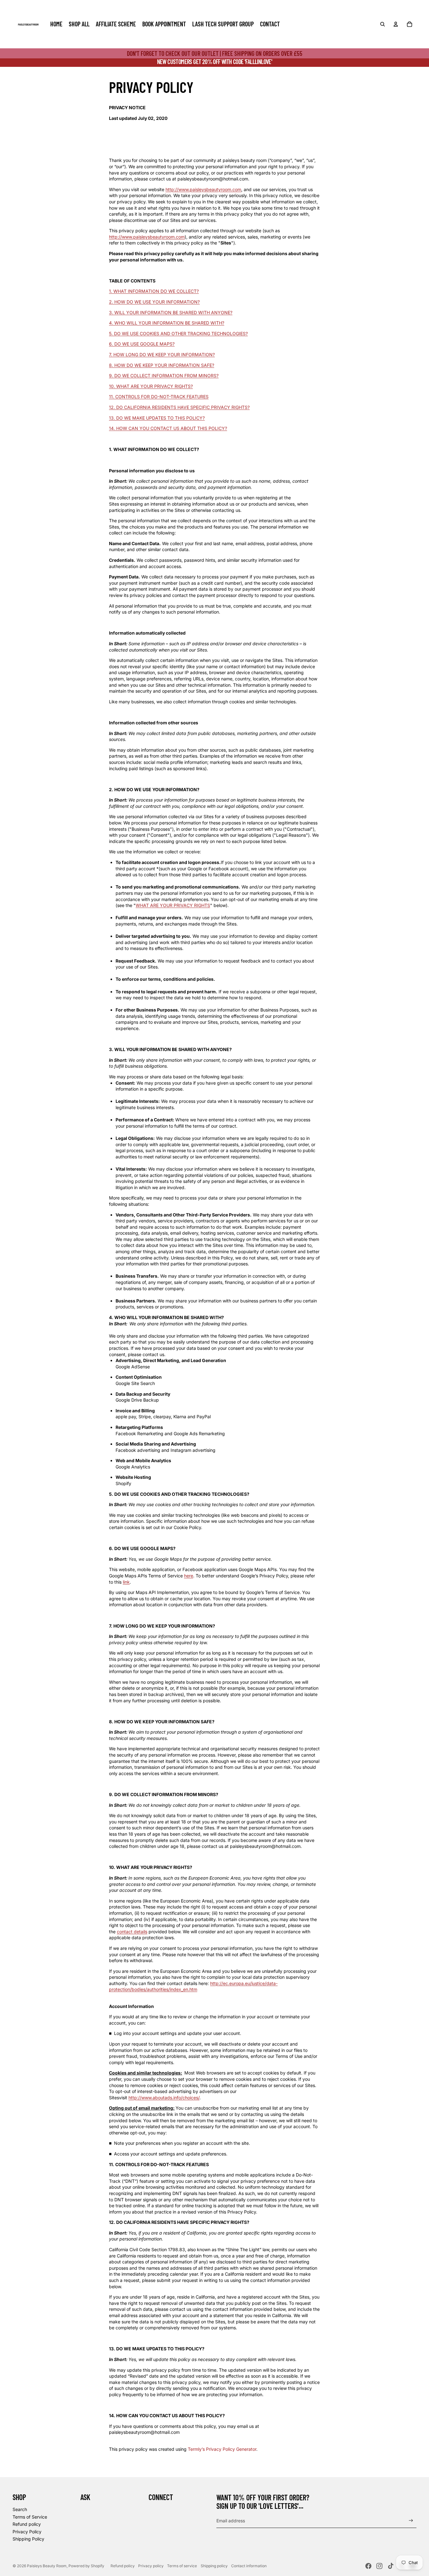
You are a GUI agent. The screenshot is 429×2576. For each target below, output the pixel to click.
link (126, 1582)
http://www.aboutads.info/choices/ (164, 2098)
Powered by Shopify (86, 2566)
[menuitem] (56, 24)
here (189, 1576)
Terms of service (182, 2566)
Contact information (249, 2566)
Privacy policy (151, 2566)
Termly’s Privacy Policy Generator (222, 2449)
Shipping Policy (28, 2539)
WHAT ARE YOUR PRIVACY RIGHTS (173, 905)
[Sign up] (411, 2521)
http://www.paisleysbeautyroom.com (203, 189)
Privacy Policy (27, 2532)
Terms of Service (30, 2517)
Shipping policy (214, 2566)
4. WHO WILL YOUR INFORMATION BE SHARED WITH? (167, 323)
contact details (132, 1932)
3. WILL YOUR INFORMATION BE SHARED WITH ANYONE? (171, 312)
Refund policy (27, 2524)
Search (20, 2509)
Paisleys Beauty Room (47, 2566)
